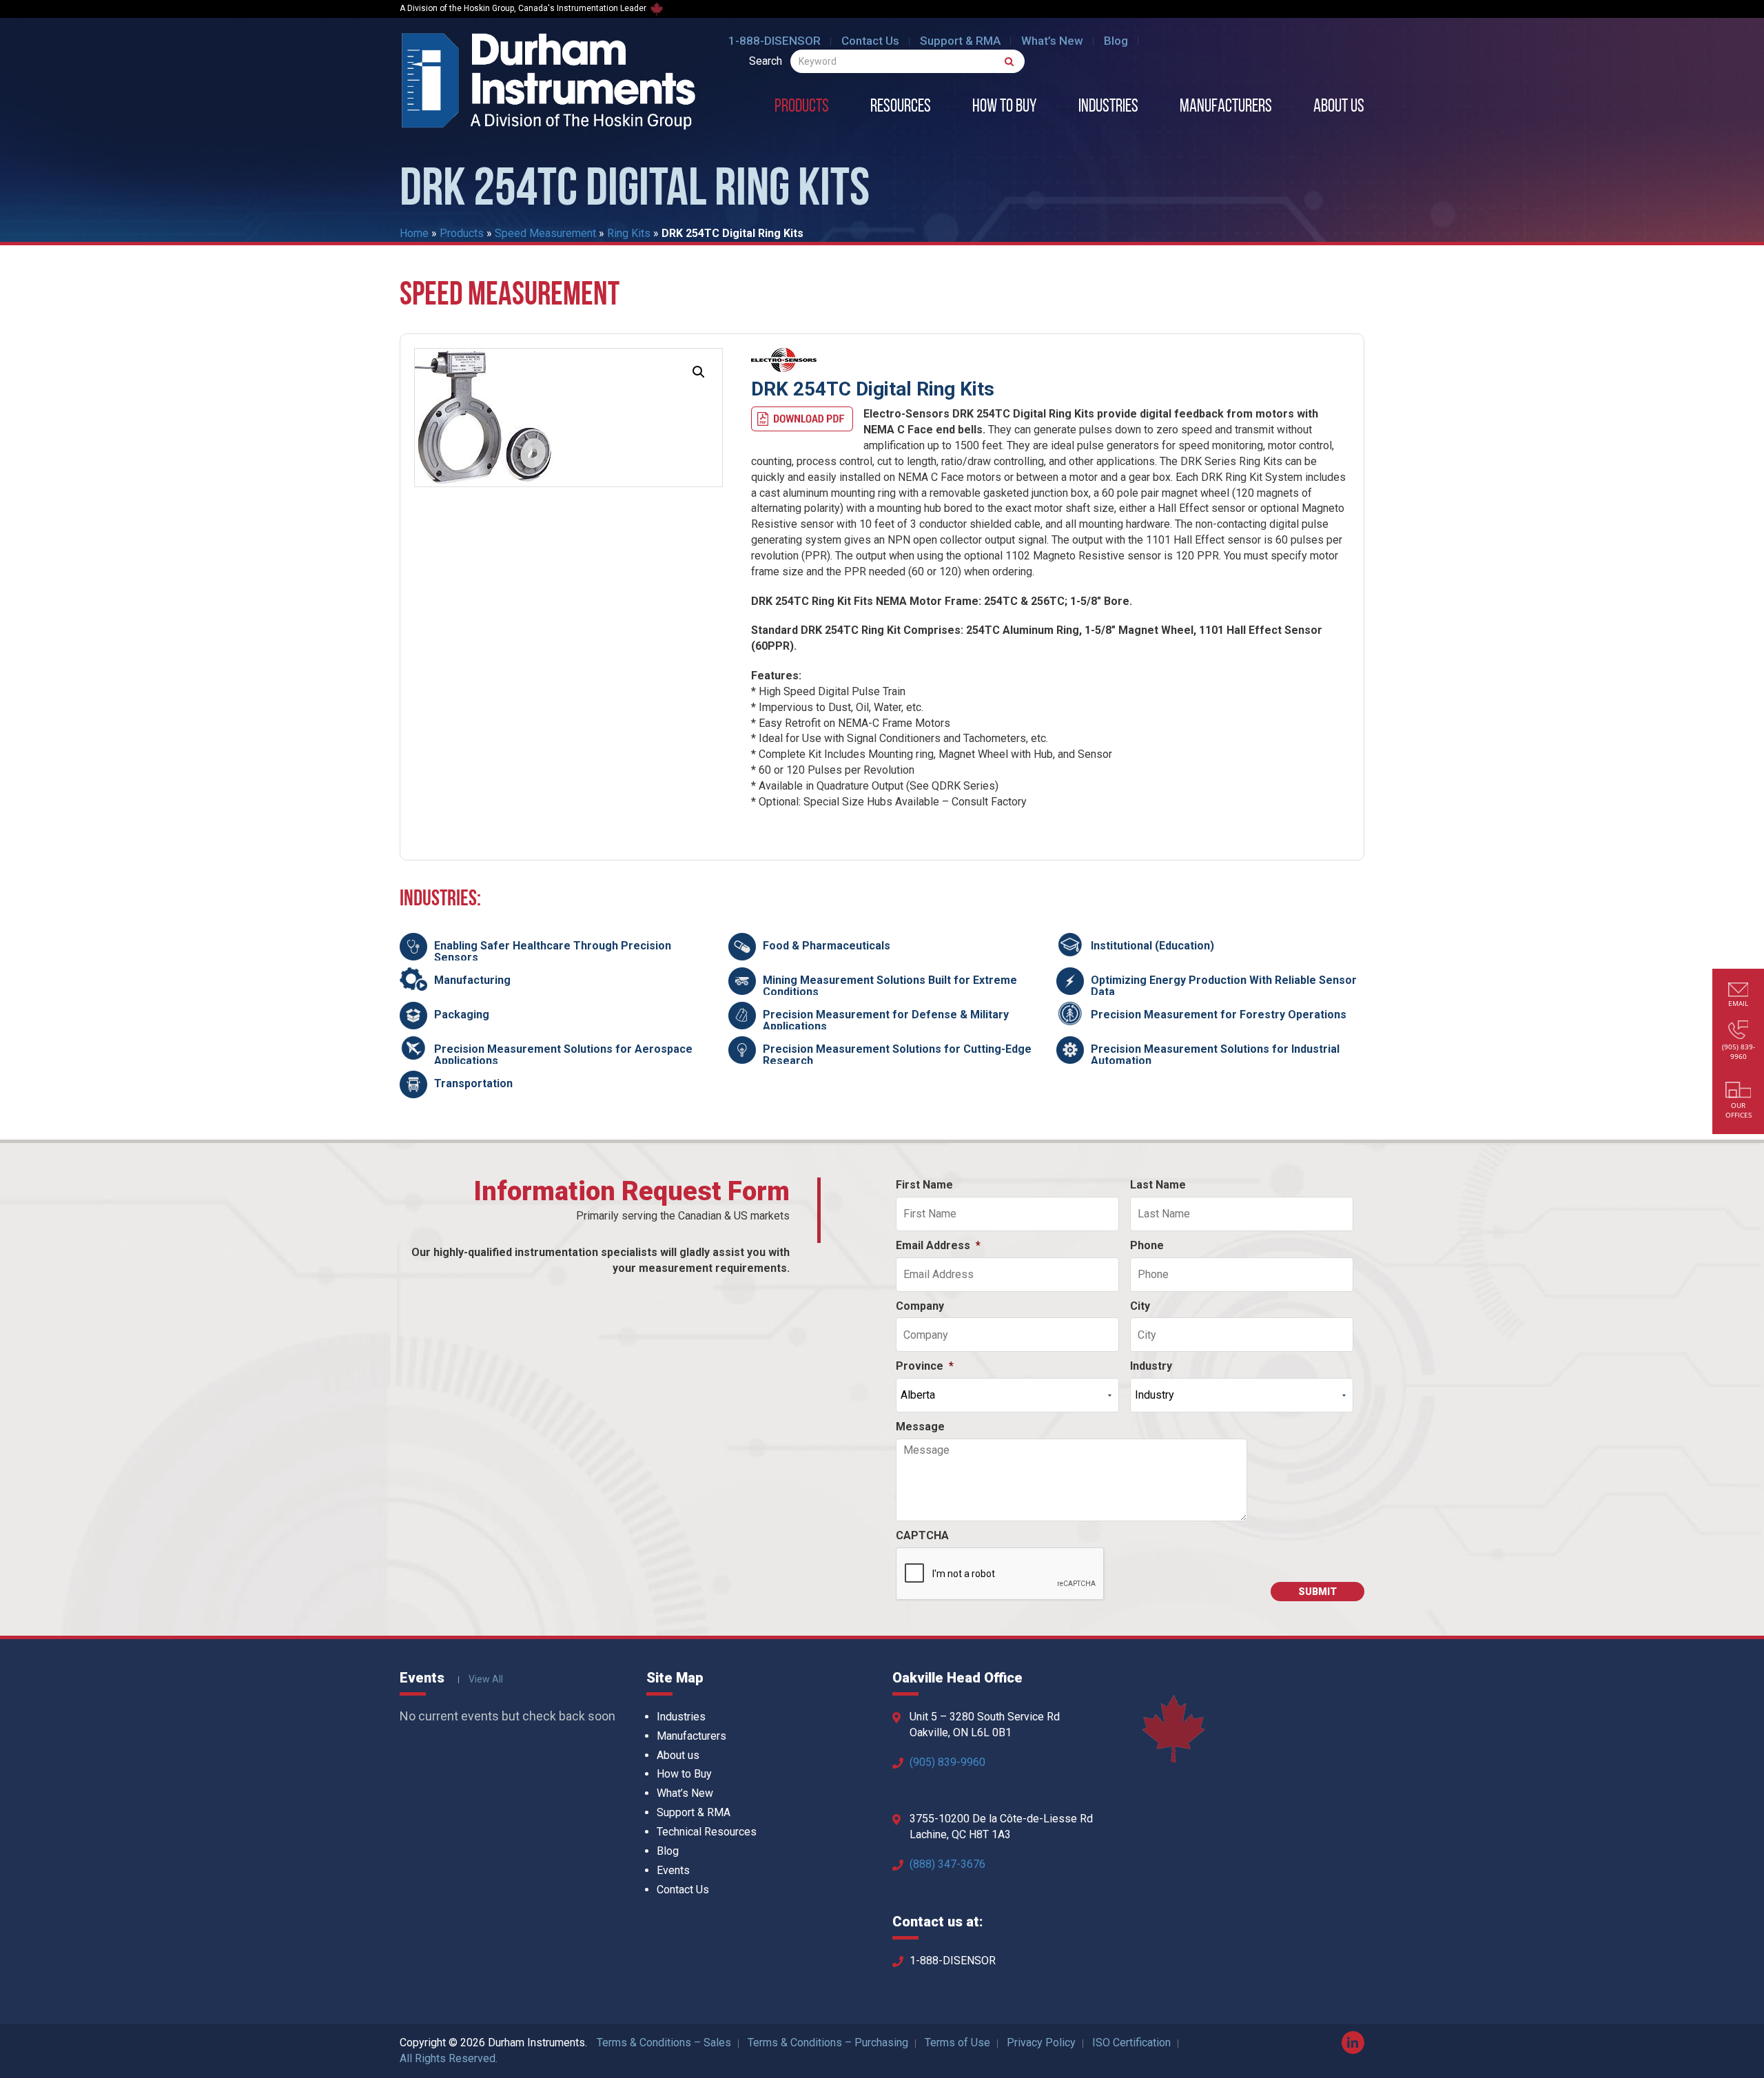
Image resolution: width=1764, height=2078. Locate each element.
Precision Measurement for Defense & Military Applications (886, 1021)
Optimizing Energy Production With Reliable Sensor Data (1224, 986)
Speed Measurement (545, 233)
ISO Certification (1131, 2043)
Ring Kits (629, 233)
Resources (901, 107)
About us (1339, 107)
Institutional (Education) (1152, 946)
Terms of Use (957, 2043)
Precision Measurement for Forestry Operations (1219, 1015)
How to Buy (1005, 107)
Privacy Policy (1041, 2043)
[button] (699, 372)
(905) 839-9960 (947, 1762)
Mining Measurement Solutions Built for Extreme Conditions (890, 986)
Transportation (473, 1083)
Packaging (462, 1015)
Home (414, 233)
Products (802, 107)
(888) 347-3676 (947, 1864)
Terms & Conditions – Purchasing (828, 2043)
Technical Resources (707, 1832)
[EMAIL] (1739, 991)
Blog (1116, 41)
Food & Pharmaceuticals (827, 946)
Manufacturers (1226, 107)
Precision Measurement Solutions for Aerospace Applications (563, 1055)
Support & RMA (960, 41)
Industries (1108, 107)
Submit (1317, 1592)
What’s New (1052, 41)
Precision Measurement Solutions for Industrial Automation (1215, 1055)
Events (673, 1870)
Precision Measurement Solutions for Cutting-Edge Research (897, 1055)
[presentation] (1001, 1574)
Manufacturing (472, 980)
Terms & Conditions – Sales (664, 2043)
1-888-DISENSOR (775, 41)
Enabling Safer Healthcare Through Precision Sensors (553, 952)
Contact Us (870, 41)
